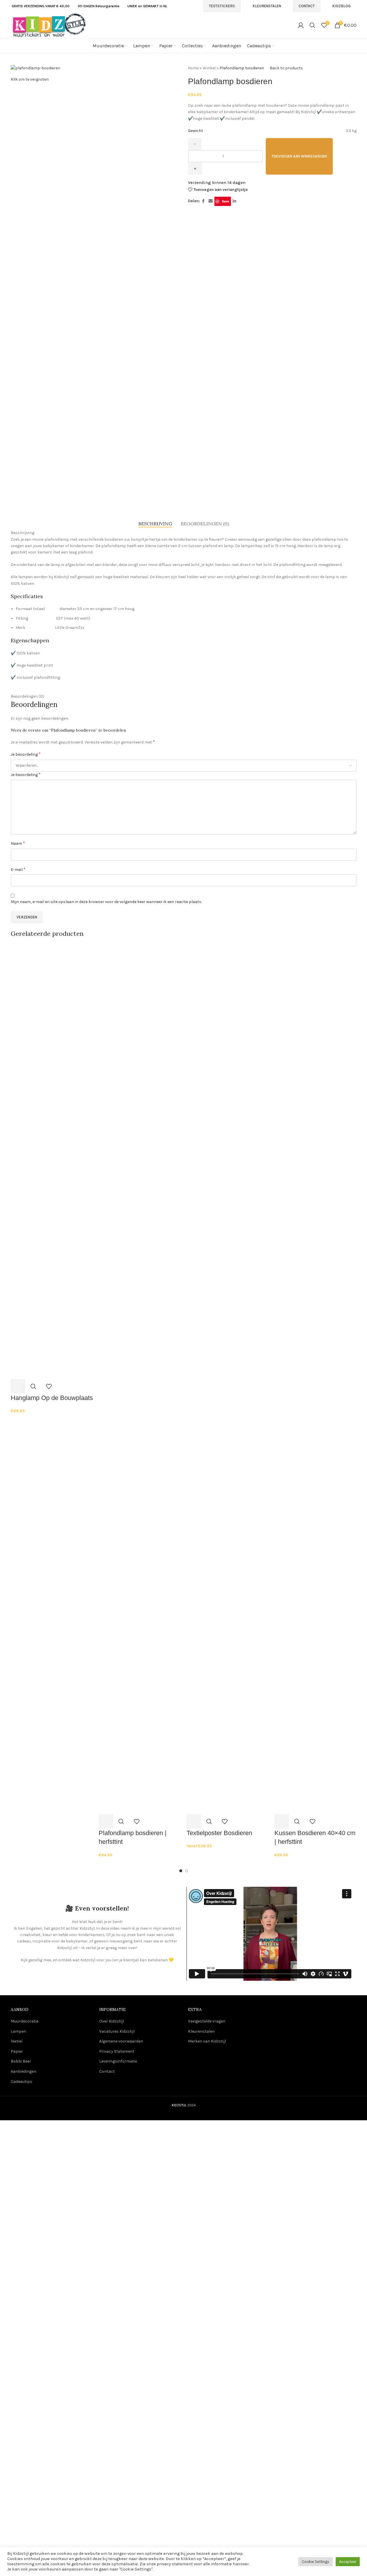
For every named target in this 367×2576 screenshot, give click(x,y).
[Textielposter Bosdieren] (228, 1161)
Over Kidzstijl (112, 2021)
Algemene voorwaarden (121, 2041)
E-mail (18, 869)
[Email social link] (211, 201)
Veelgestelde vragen (207, 2021)
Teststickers (222, 6)
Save (226, 201)
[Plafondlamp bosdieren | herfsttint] (140, 1161)
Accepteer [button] (348, 2562)
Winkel (209, 68)
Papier (17, 2051)
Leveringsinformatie (118, 2061)
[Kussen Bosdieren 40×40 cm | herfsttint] (316, 1161)
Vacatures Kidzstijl (117, 2031)
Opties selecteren (194, 1821)
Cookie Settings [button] (316, 2562)
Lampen (18, 2031)
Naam (18, 843)
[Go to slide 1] (181, 1871)
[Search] (312, 25)
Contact (307, 6)
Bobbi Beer (21, 2061)
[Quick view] (33, 1386)
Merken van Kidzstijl (207, 2041)
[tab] (155, 524)
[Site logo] (49, 25)
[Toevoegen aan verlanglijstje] (49, 1386)
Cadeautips (21, 2082)
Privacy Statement (117, 2051)
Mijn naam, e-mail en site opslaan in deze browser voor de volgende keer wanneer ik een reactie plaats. (106, 902)
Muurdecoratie (25, 2021)
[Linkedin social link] (234, 201)
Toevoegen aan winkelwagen (299, 156)
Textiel (17, 2041)
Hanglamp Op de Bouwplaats (52, 1398)
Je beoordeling (26, 754)
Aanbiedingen (23, 2071)
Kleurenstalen (267, 6)
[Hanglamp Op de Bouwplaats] (52, 1161)
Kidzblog (341, 6)
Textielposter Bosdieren (219, 1833)
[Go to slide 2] (187, 1871)
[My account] (301, 25)
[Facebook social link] (203, 201)
